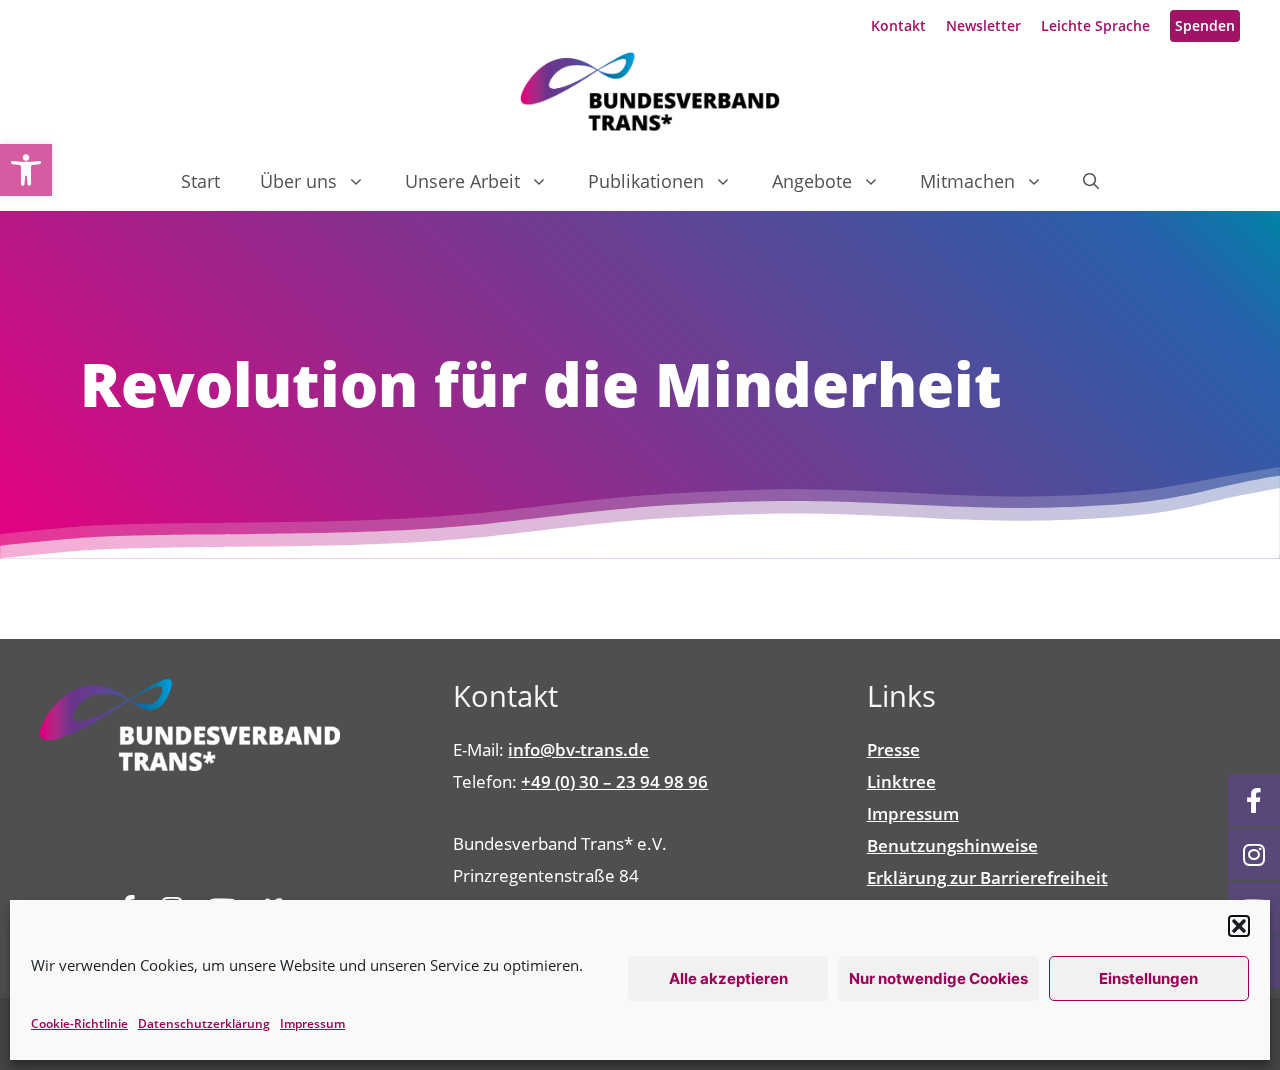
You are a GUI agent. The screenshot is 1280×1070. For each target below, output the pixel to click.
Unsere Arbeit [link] (462, 181)
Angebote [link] (812, 181)
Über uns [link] (298, 181)
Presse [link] (893, 749)
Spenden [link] (1205, 25)
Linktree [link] (901, 781)
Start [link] (200, 181)
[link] (26, 170)
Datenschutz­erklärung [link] (204, 1023)
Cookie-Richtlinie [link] (79, 1023)
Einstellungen (1148, 978)
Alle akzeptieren (728, 978)
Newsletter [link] (983, 25)
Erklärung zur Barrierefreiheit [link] (987, 877)
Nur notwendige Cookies (938, 978)
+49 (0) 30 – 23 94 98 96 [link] (614, 781)
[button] (1239, 926)
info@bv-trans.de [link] (578, 749)
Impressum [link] (312, 1023)
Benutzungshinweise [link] (952, 845)
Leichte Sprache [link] (1095, 25)
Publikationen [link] (646, 181)
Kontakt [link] (898, 25)
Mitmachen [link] (967, 181)
